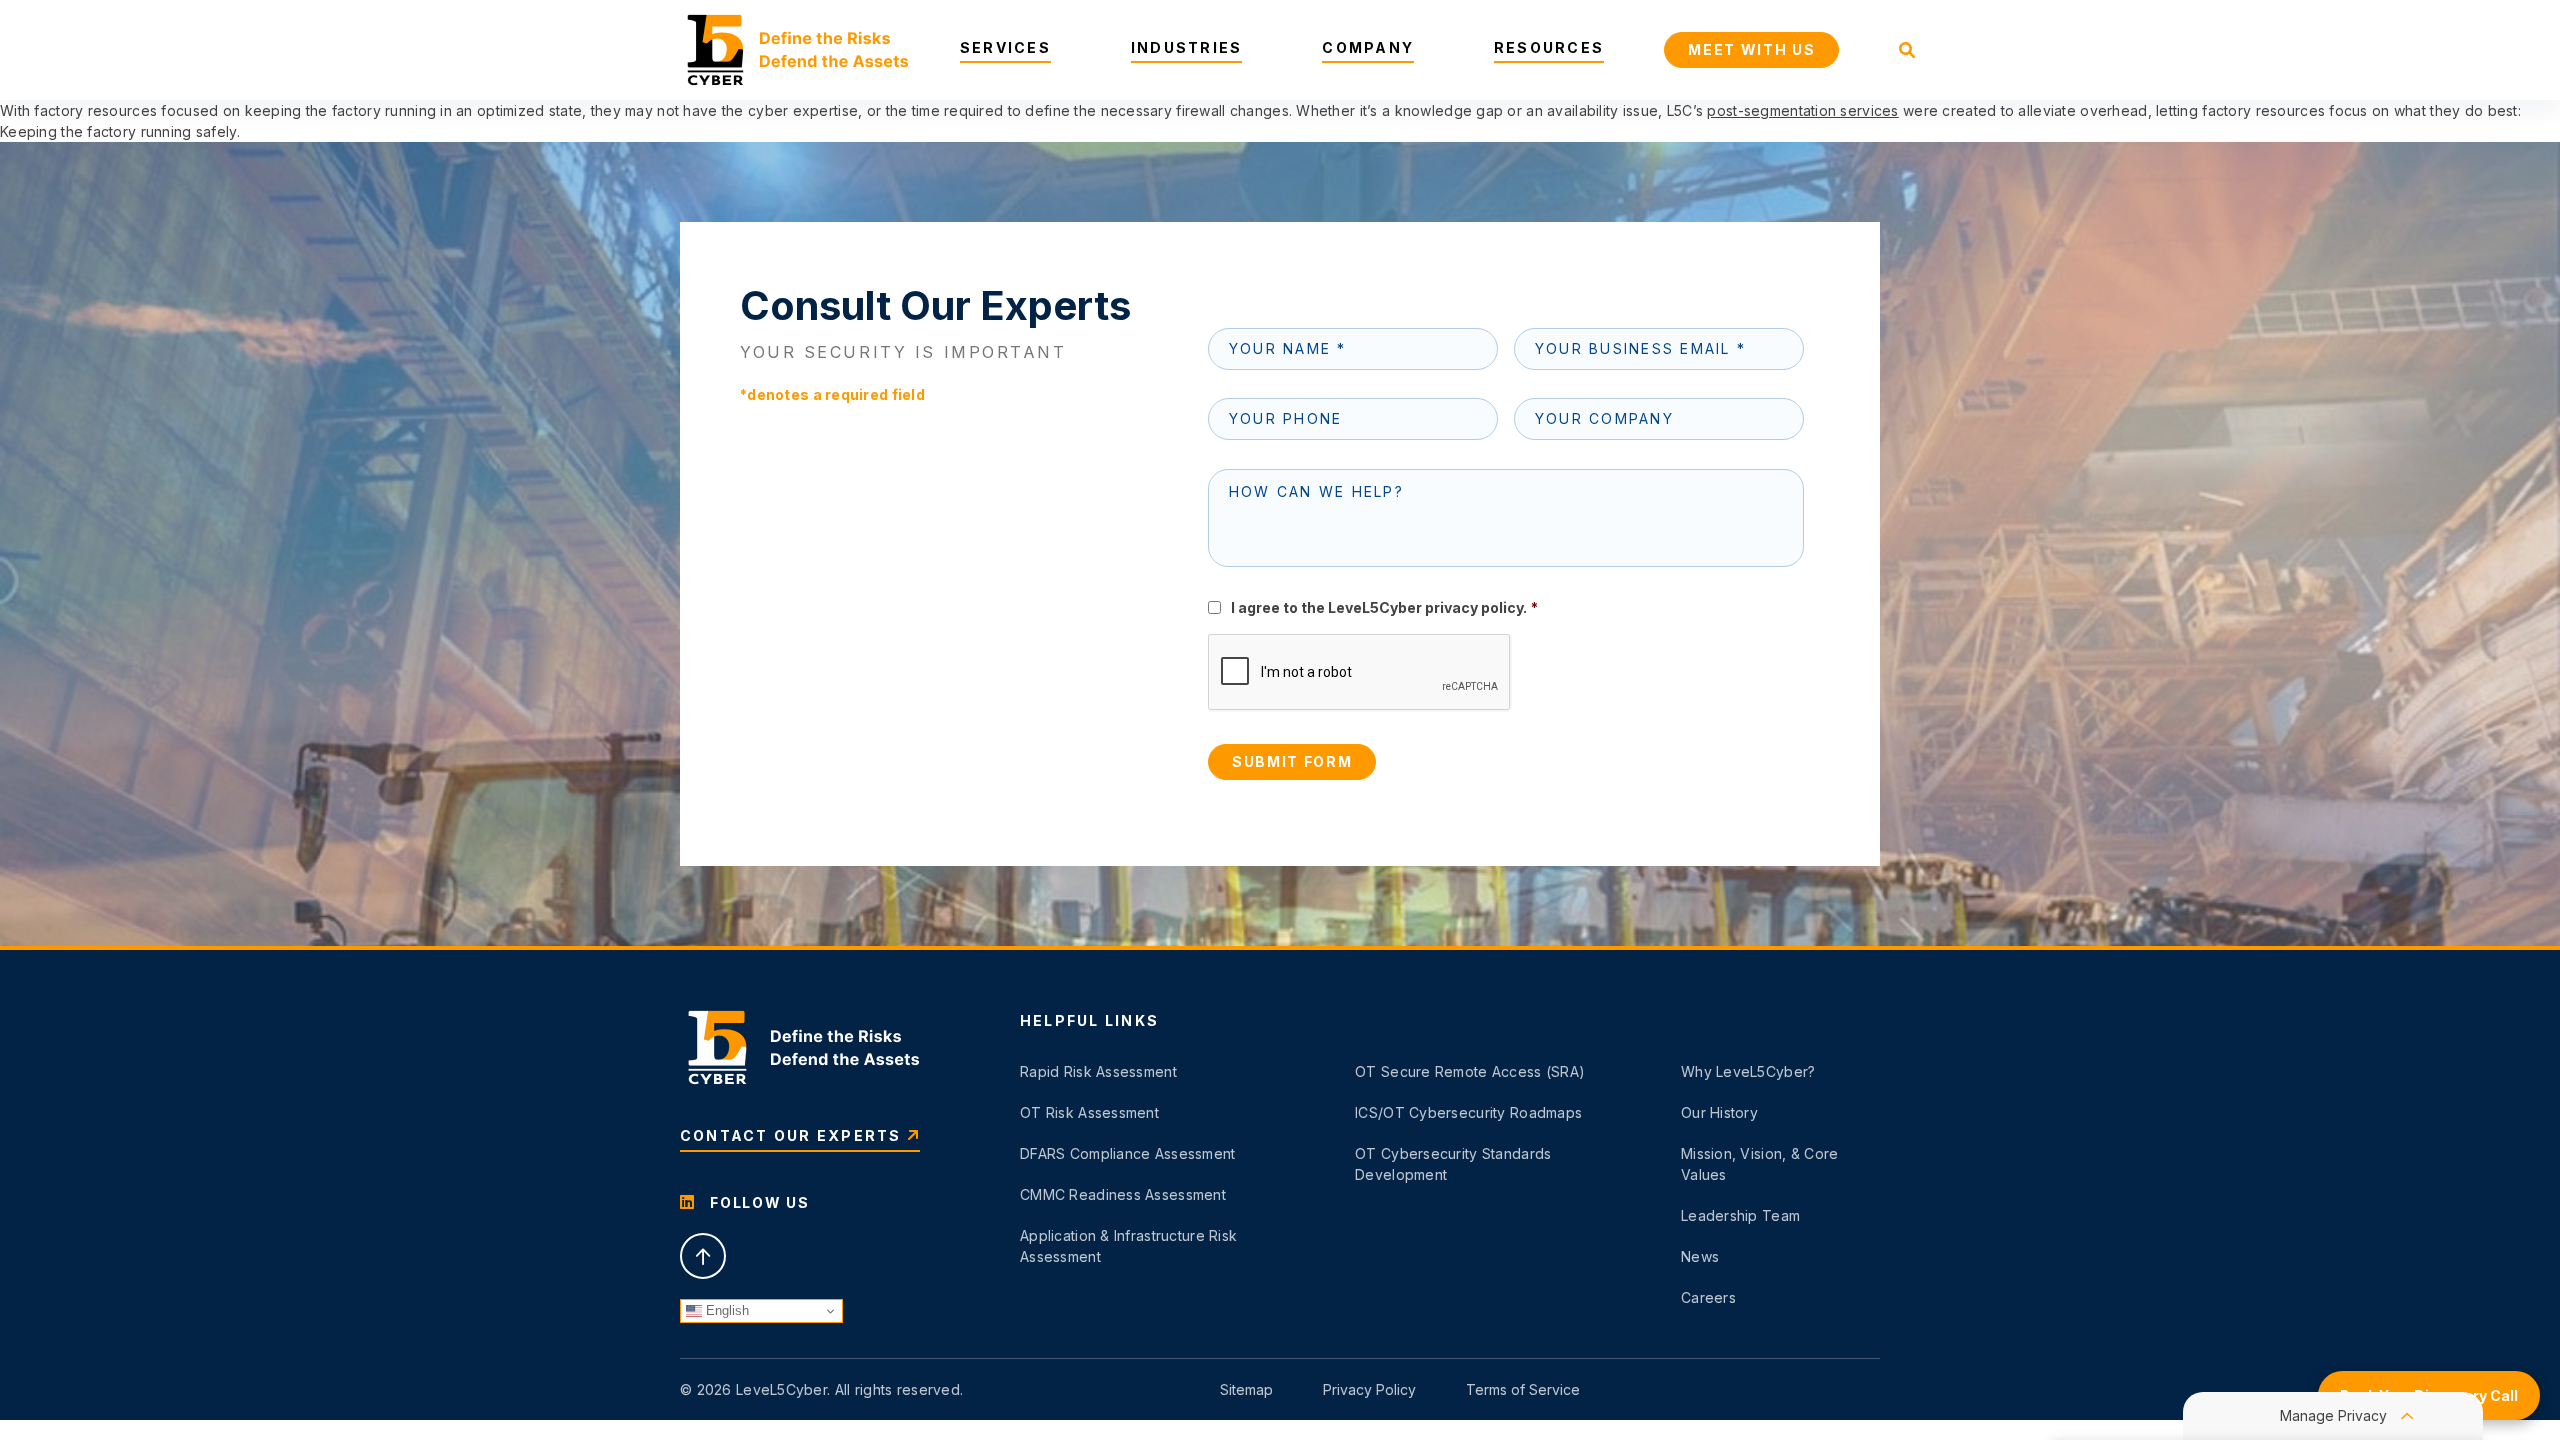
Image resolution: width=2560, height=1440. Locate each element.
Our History (1719, 1112)
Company (1368, 47)
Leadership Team (1740, 1215)
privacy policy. (1476, 607)
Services (1005, 47)
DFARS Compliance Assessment (1128, 1153)
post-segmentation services (1802, 110)
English (725, 1310)
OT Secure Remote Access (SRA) (1470, 1071)
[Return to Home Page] (794, 50)
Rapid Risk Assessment (1098, 1071)
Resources (1549, 47)
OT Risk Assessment (1089, 1112)
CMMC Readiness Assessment (1123, 1194)
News (1700, 1256)
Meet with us (1751, 49)
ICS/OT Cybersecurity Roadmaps (1468, 1112)
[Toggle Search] (1907, 50)
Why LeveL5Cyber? (1748, 1071)
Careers (1708, 1297)
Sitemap (1246, 1389)
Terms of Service (1523, 1389)
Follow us (758, 1202)
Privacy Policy (1369, 1389)
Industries (1186, 47)
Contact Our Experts (791, 1135)
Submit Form (1292, 761)
